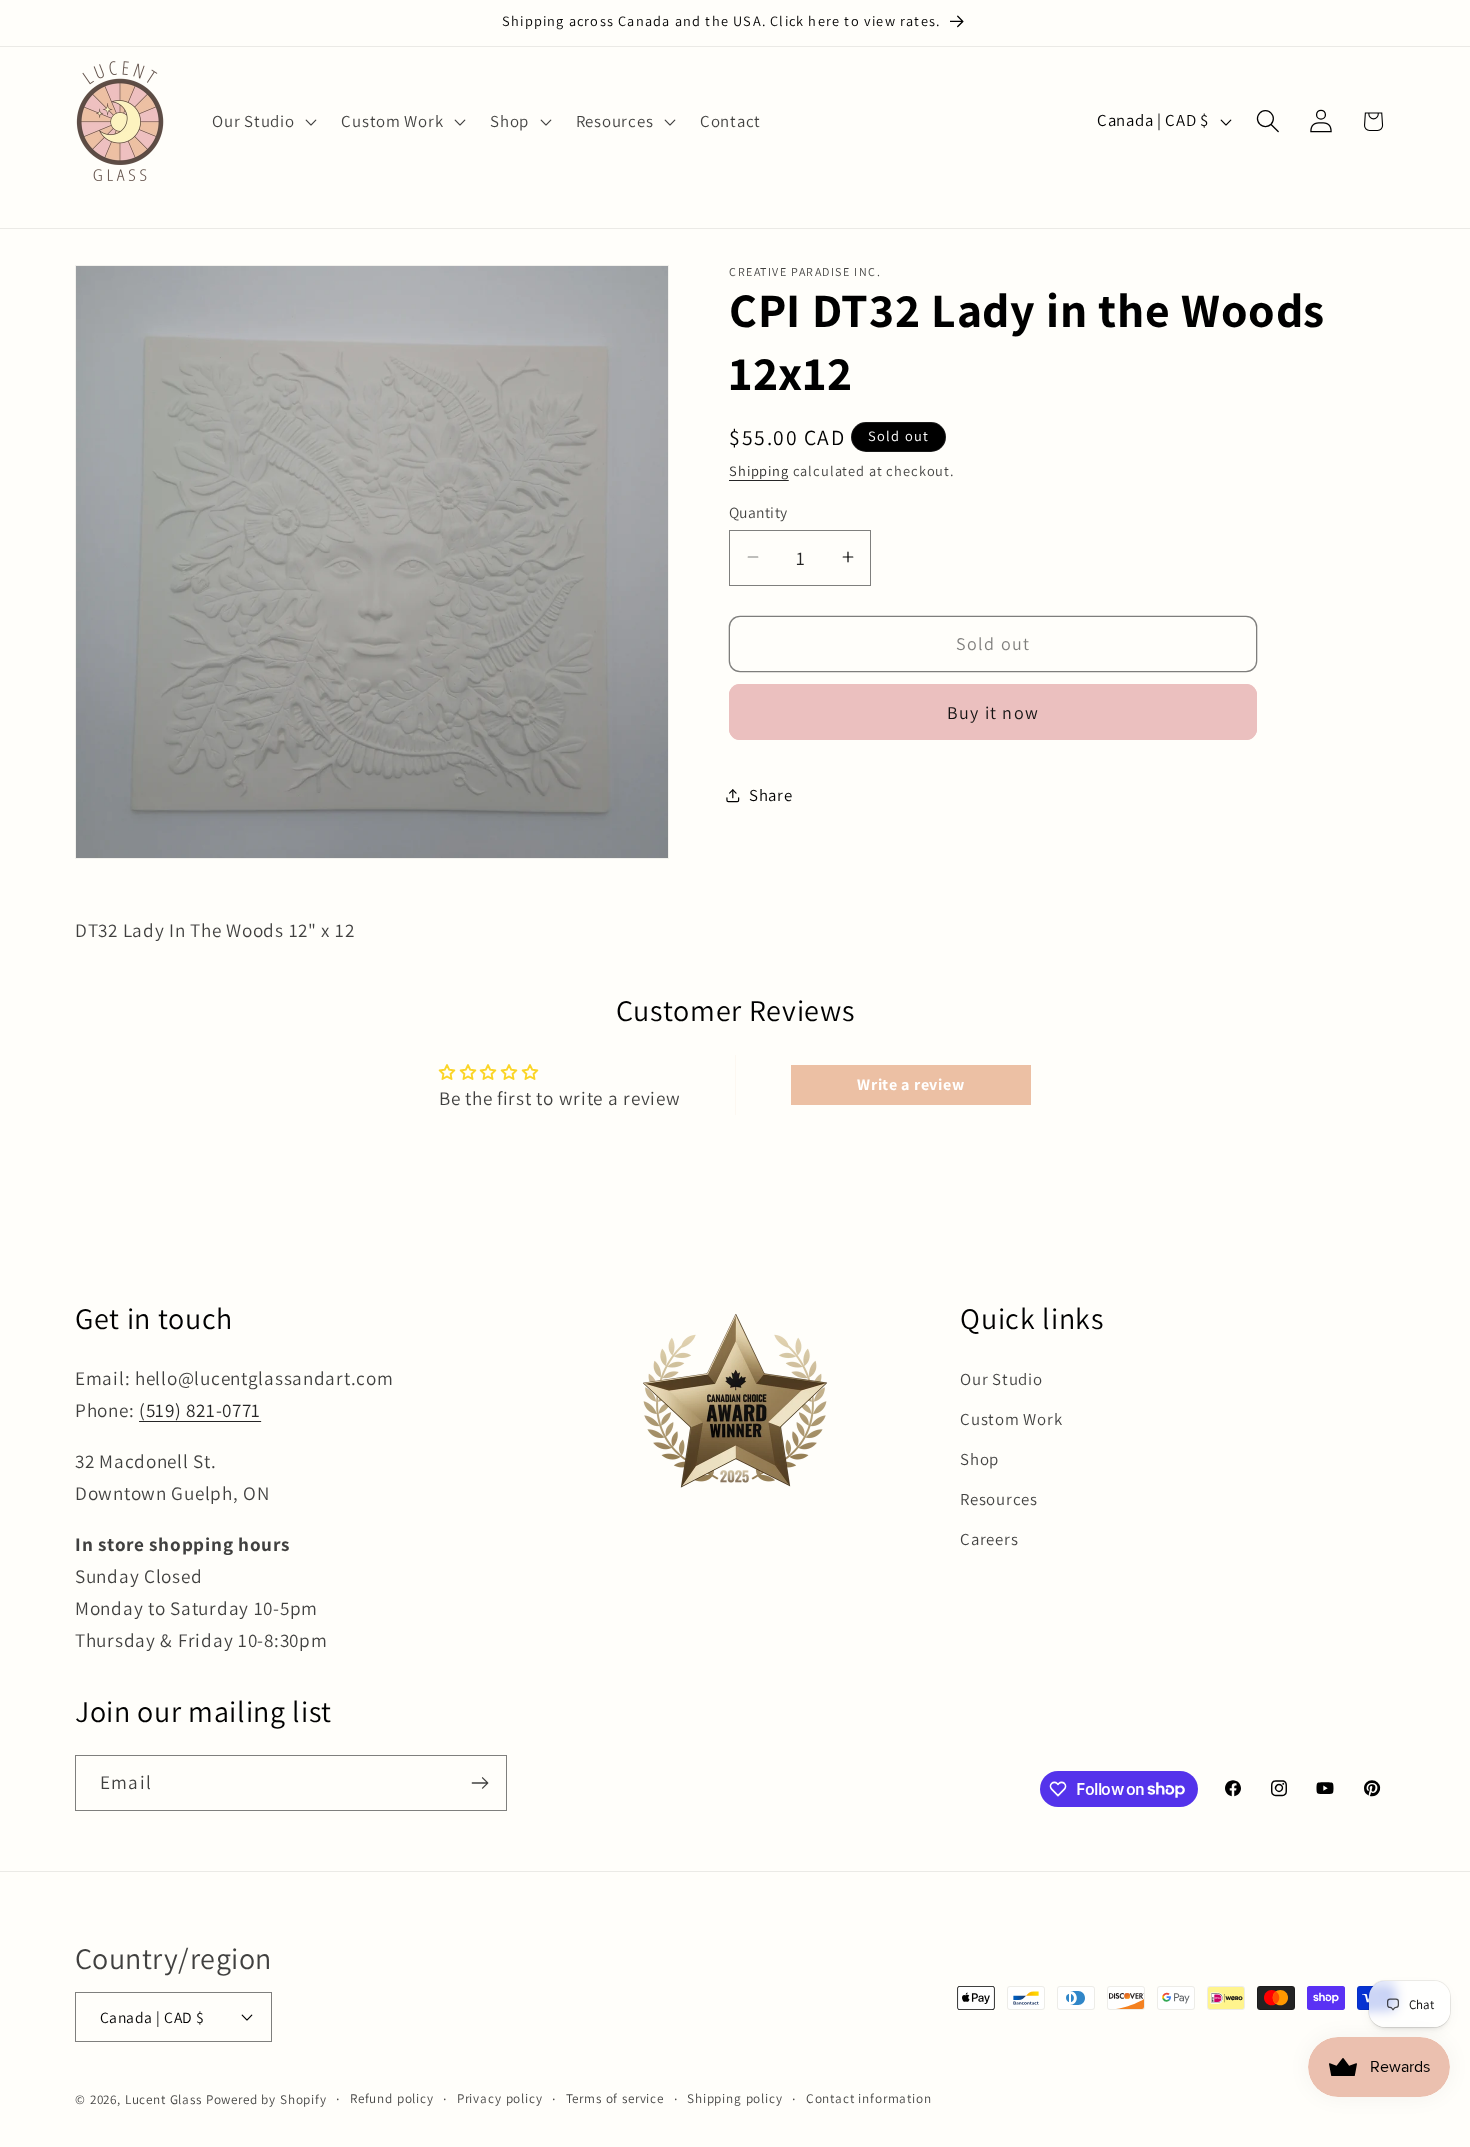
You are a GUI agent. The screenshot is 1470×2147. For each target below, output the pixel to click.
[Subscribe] (479, 1783)
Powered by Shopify (266, 2099)
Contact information (869, 2098)
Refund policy (392, 2098)
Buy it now (993, 711)
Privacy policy (500, 2098)
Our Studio (1001, 1379)
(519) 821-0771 (200, 1410)
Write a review (910, 1084)
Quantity (758, 511)
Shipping (759, 469)
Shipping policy (735, 2098)
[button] (262, 121)
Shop (979, 1459)
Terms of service (615, 2098)
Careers (989, 1539)
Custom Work (1011, 1419)
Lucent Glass (163, 2099)
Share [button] (771, 795)
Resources (998, 1499)
